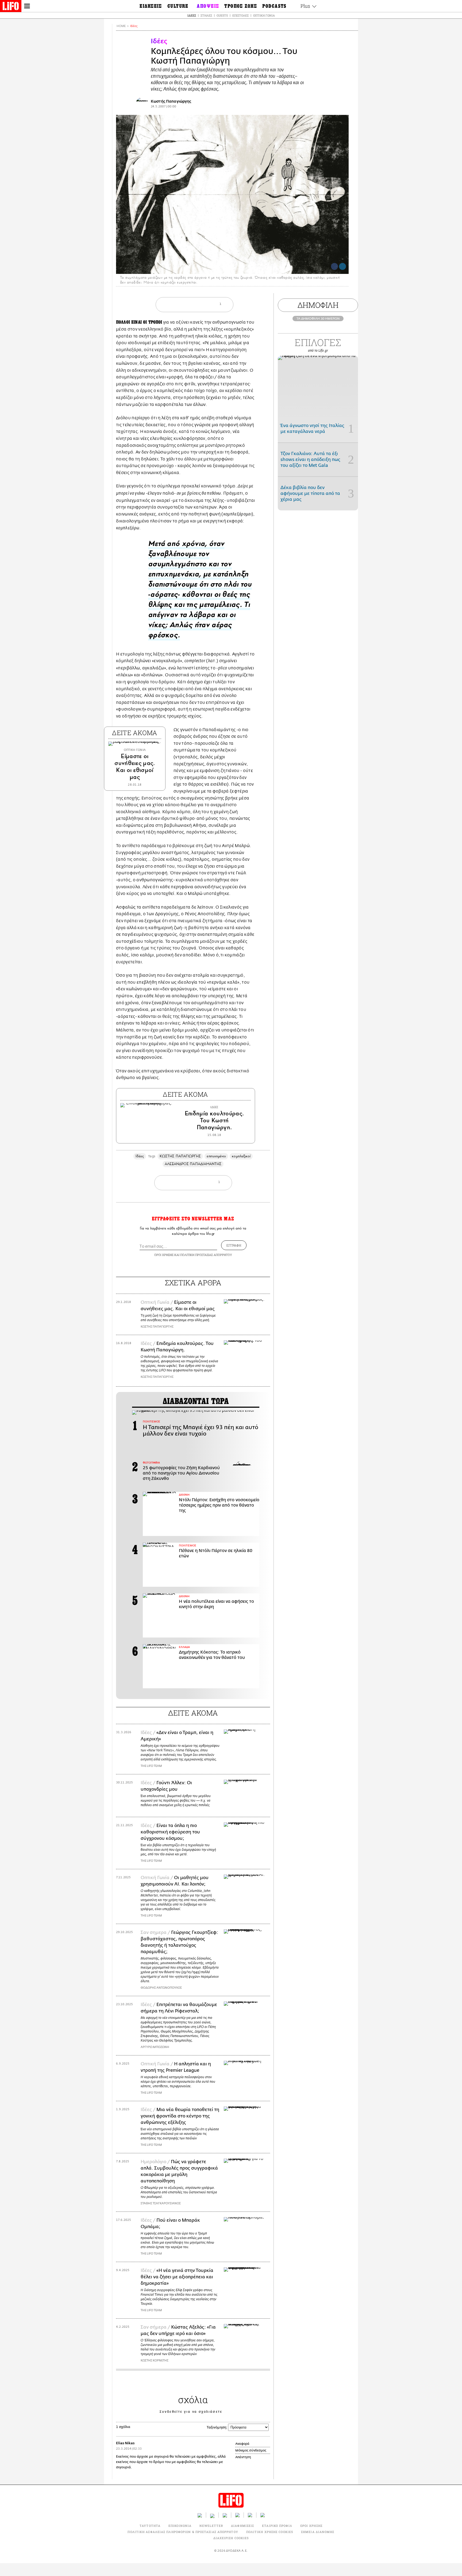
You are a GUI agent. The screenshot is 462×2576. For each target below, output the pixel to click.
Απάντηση (243, 2457)
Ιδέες (192, 15)
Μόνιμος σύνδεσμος (251, 2450)
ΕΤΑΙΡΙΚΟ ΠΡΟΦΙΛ (277, 2526)
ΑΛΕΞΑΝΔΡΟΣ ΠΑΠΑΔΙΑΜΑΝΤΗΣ (193, 1164)
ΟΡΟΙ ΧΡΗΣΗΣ (164, 1255)
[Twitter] (342, 266)
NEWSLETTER (211, 2526)
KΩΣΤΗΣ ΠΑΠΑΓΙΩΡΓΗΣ (180, 1156)
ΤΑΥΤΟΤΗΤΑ (150, 2526)
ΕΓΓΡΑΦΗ (234, 1245)
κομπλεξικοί (241, 1156)
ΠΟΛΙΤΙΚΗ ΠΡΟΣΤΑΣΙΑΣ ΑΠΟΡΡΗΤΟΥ (206, 1255)
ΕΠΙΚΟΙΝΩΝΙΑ (180, 2526)
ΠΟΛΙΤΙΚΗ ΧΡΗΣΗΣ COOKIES (270, 2532)
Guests (222, 15)
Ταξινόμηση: (217, 2427)
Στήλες (206, 15)
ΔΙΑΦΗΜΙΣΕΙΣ (242, 2526)
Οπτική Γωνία (264, 15)
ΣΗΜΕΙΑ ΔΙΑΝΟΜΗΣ (318, 2532)
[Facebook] (334, 266)
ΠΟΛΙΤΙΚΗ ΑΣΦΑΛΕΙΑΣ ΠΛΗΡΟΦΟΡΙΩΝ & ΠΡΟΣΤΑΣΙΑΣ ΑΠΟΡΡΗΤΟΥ (183, 2532)
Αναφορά (242, 2444)
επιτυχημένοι (216, 1156)
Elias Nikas (125, 2443)
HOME (121, 26)
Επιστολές (240, 15)
